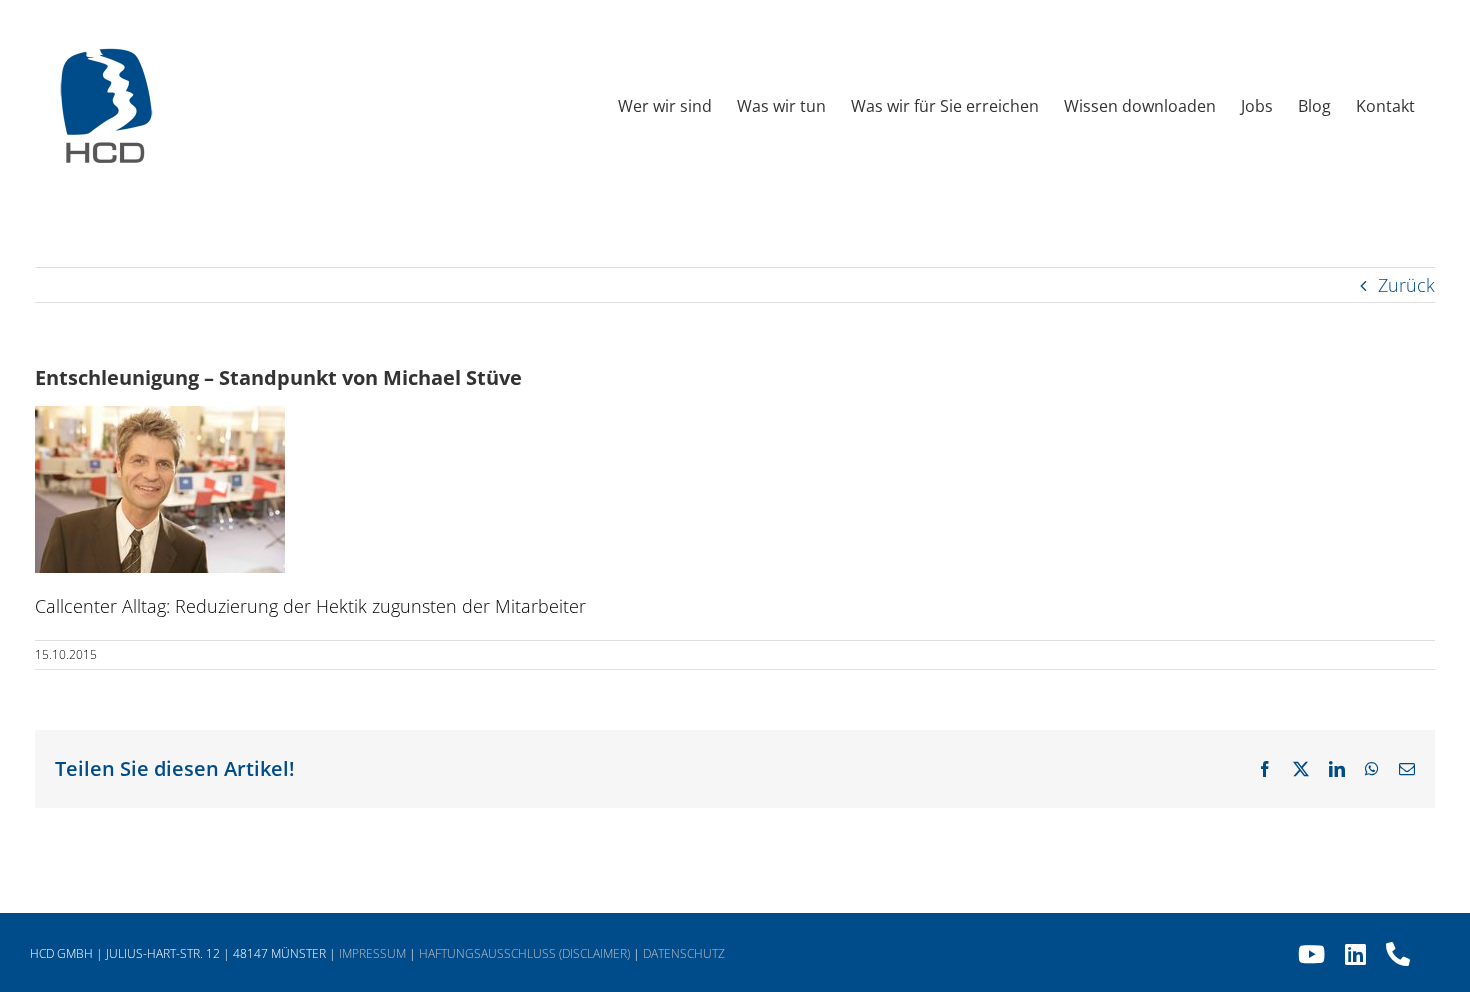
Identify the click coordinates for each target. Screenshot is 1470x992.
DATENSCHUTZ (684, 953)
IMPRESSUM (372, 953)
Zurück (1406, 285)
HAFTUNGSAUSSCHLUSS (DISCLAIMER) (524, 953)
